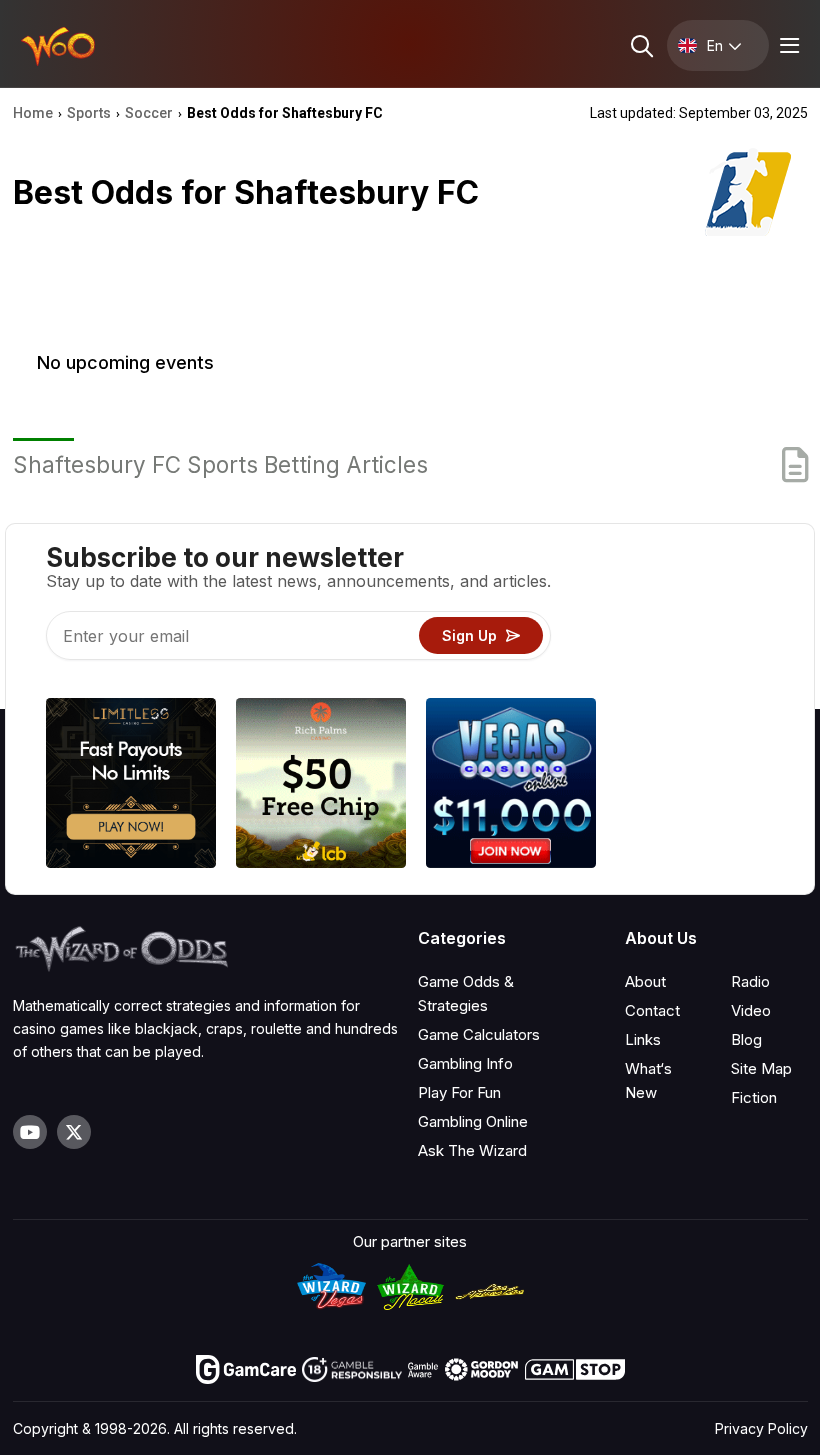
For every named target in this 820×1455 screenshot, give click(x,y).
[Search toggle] (640, 45)
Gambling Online (473, 1121)
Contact (652, 1010)
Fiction (754, 1097)
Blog (746, 1039)
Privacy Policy (761, 1428)
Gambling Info (465, 1063)
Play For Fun (459, 1092)
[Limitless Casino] (131, 786)
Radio (750, 981)
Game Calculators (479, 1034)
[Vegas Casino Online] (511, 786)
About (645, 981)
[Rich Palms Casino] (321, 786)
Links (643, 1039)
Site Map (761, 1068)
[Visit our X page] (74, 1132)
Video (751, 1010)
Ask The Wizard (472, 1150)
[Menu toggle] (787, 45)
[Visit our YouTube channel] (30, 1132)
